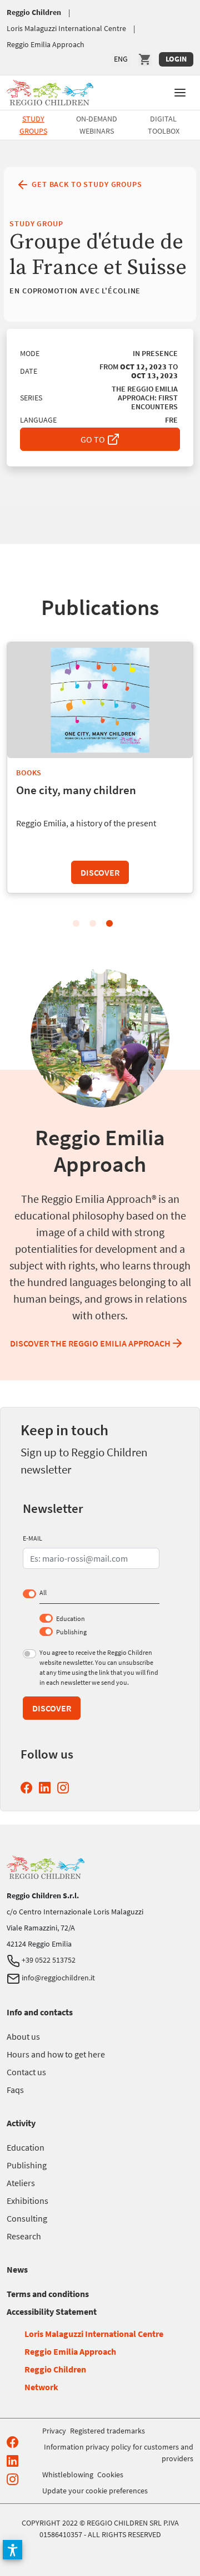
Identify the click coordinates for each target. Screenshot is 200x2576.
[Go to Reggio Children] (50, 91)
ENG (121, 59)
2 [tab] (93, 924)
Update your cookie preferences (95, 2491)
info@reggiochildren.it (57, 1978)
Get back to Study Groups (86, 184)
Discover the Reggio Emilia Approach (90, 1343)
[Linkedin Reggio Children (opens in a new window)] (47, 1788)
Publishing (71, 1632)
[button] (180, 92)
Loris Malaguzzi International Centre (66, 28)
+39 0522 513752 (48, 1960)
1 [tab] (76, 924)
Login (176, 59)
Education (71, 1619)
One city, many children (76, 790)
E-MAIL (32, 1538)
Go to (94, 439)
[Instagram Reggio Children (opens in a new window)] (65, 1788)
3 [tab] (109, 924)
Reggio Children (34, 12)
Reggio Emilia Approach (46, 44)
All (43, 1592)
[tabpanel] (100, 769)
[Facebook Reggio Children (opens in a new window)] (29, 1788)
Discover (100, 872)
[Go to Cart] (145, 59)
